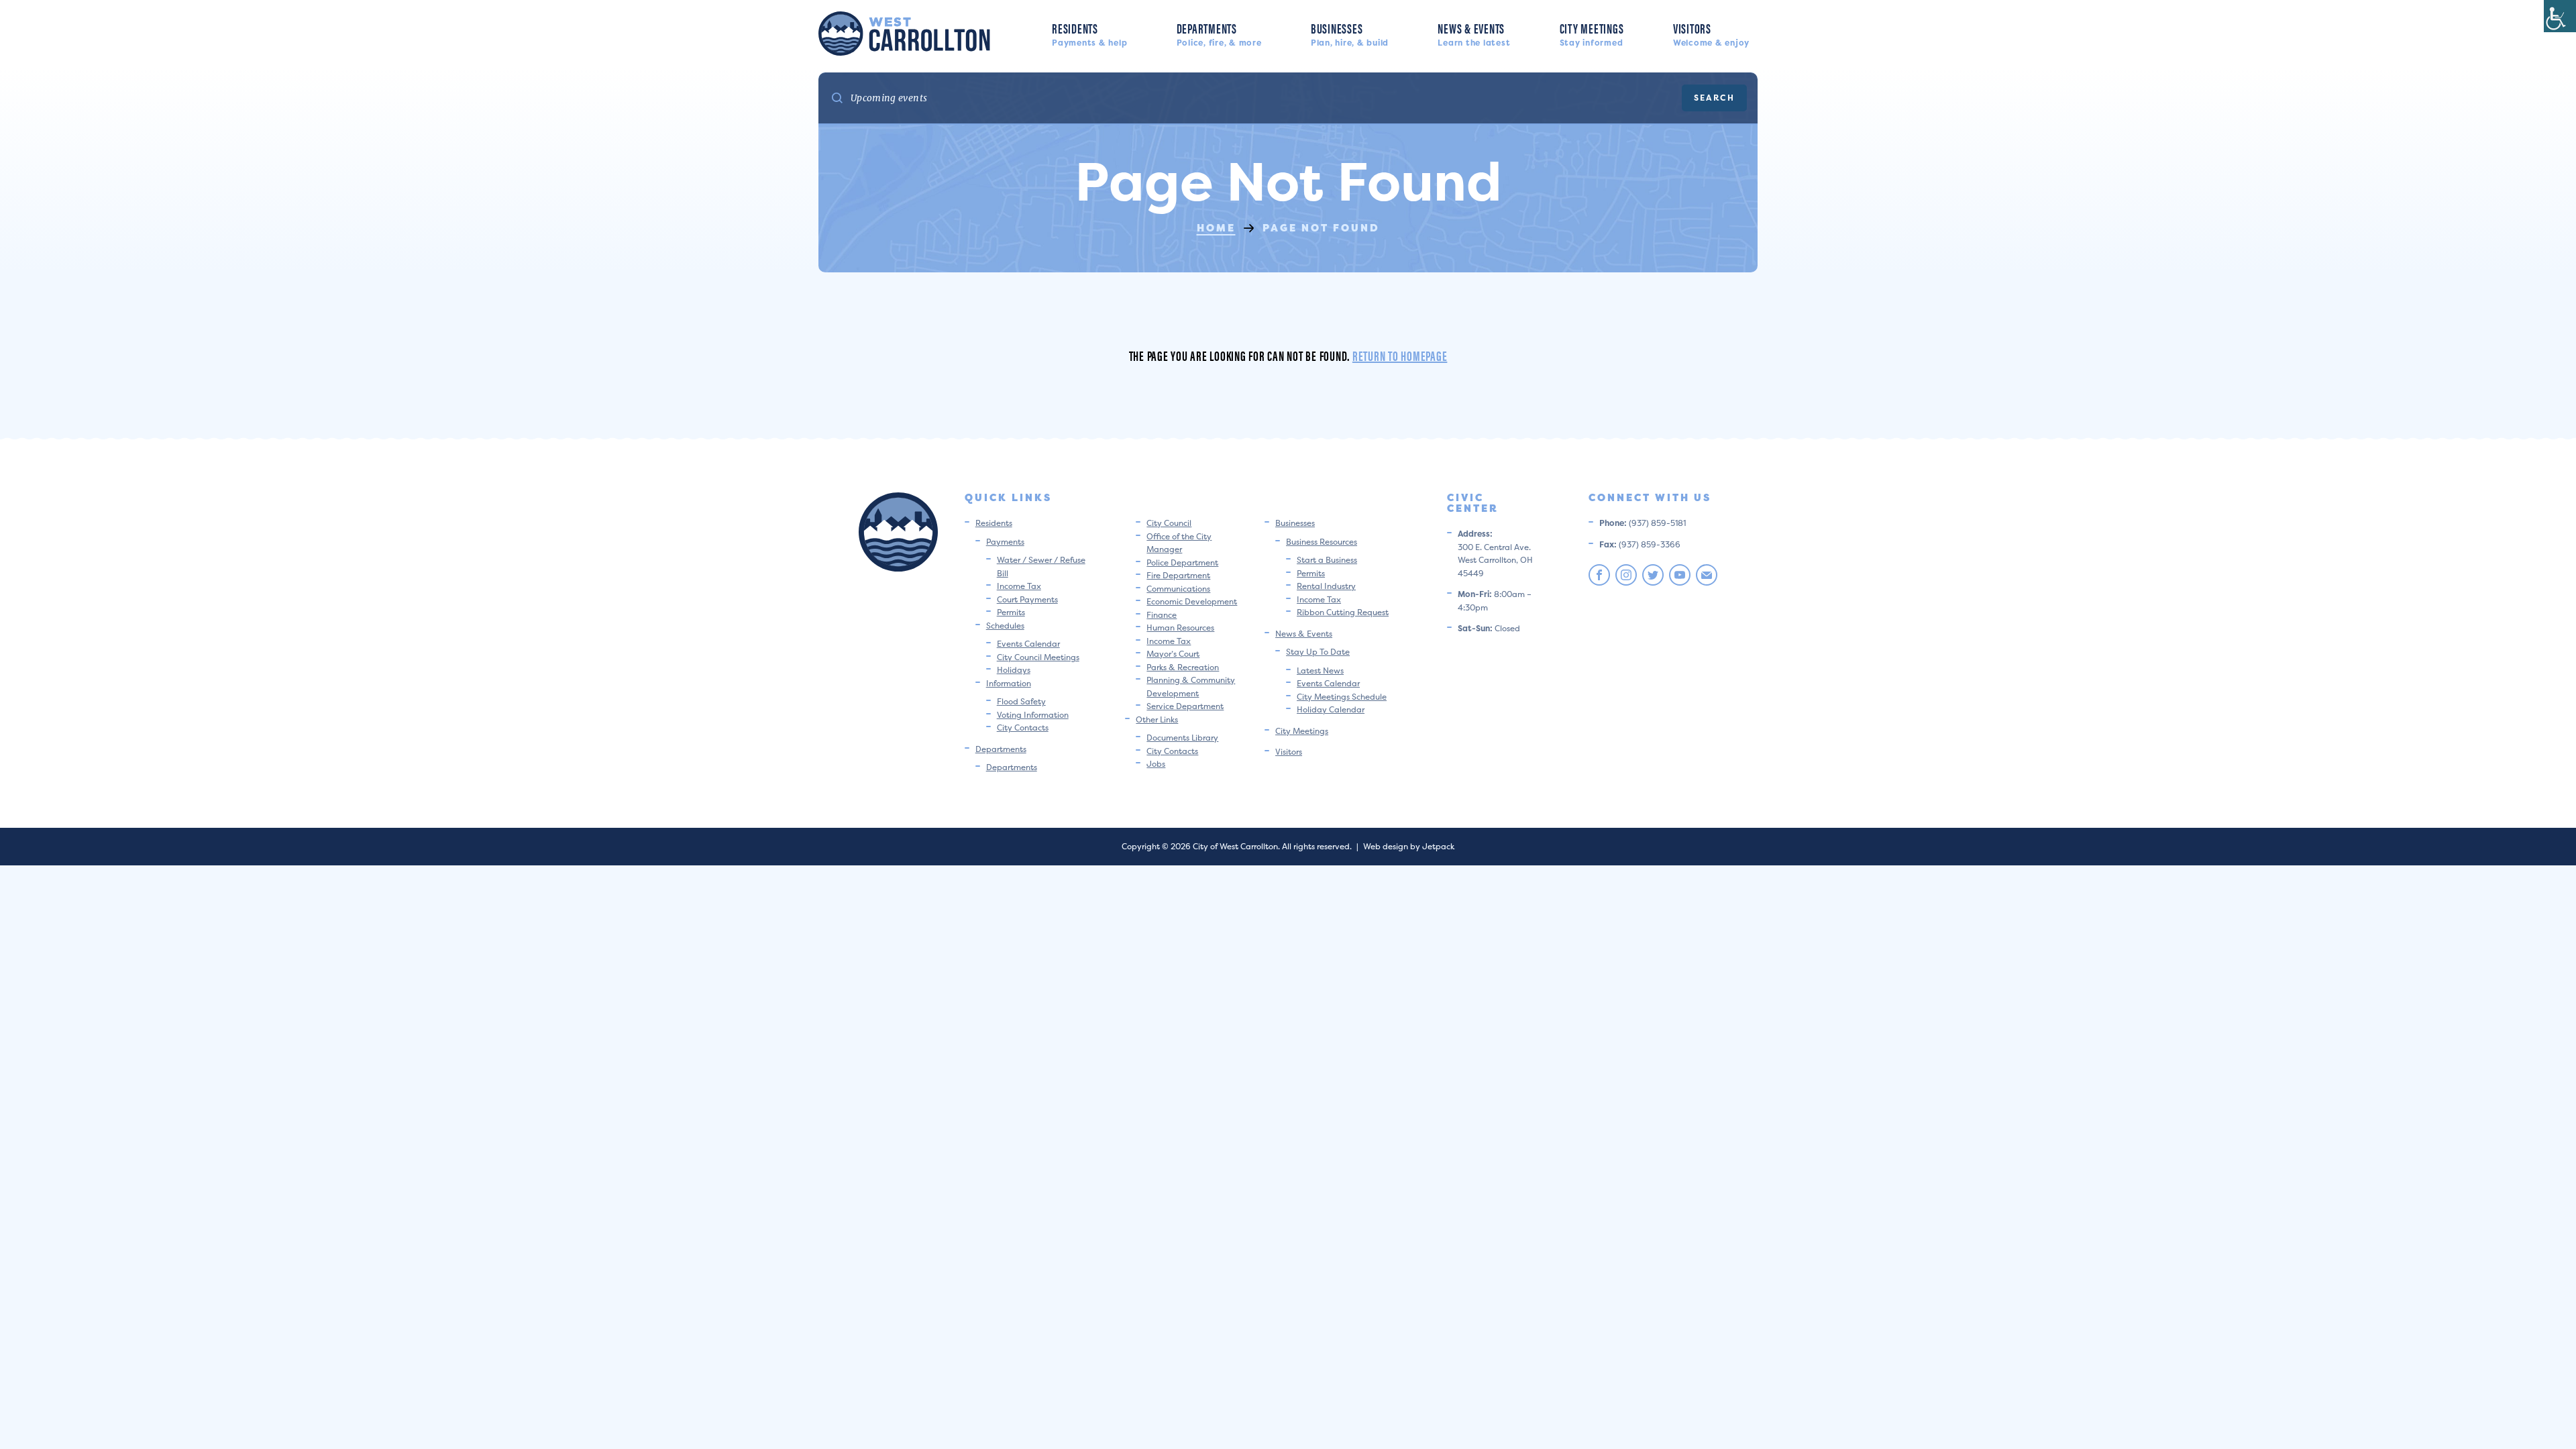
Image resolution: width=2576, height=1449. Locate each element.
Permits (1011, 612)
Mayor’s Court (1173, 654)
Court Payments (1027, 599)
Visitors (1711, 33)
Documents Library (1182, 738)
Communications (1178, 589)
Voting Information (1033, 715)
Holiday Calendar (1331, 709)
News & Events (1474, 33)
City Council (1169, 523)
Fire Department (1178, 575)
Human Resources (1180, 628)
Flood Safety (1021, 701)
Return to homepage (1400, 355)
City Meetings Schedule (1342, 697)
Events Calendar (1028, 644)
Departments (1219, 33)
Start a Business (1327, 560)
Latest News (1320, 670)
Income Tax (1019, 586)
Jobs (1156, 764)
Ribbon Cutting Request (1343, 612)
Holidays (1014, 670)
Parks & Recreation (1183, 667)
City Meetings (1592, 33)
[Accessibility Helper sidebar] (2560, 16)
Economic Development (1192, 601)
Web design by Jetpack (1409, 846)
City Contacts (1023, 728)
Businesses (1350, 33)
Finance (1162, 615)
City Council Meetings (1038, 657)
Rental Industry (1326, 586)
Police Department (1182, 562)
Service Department (1185, 706)
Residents (1089, 33)
